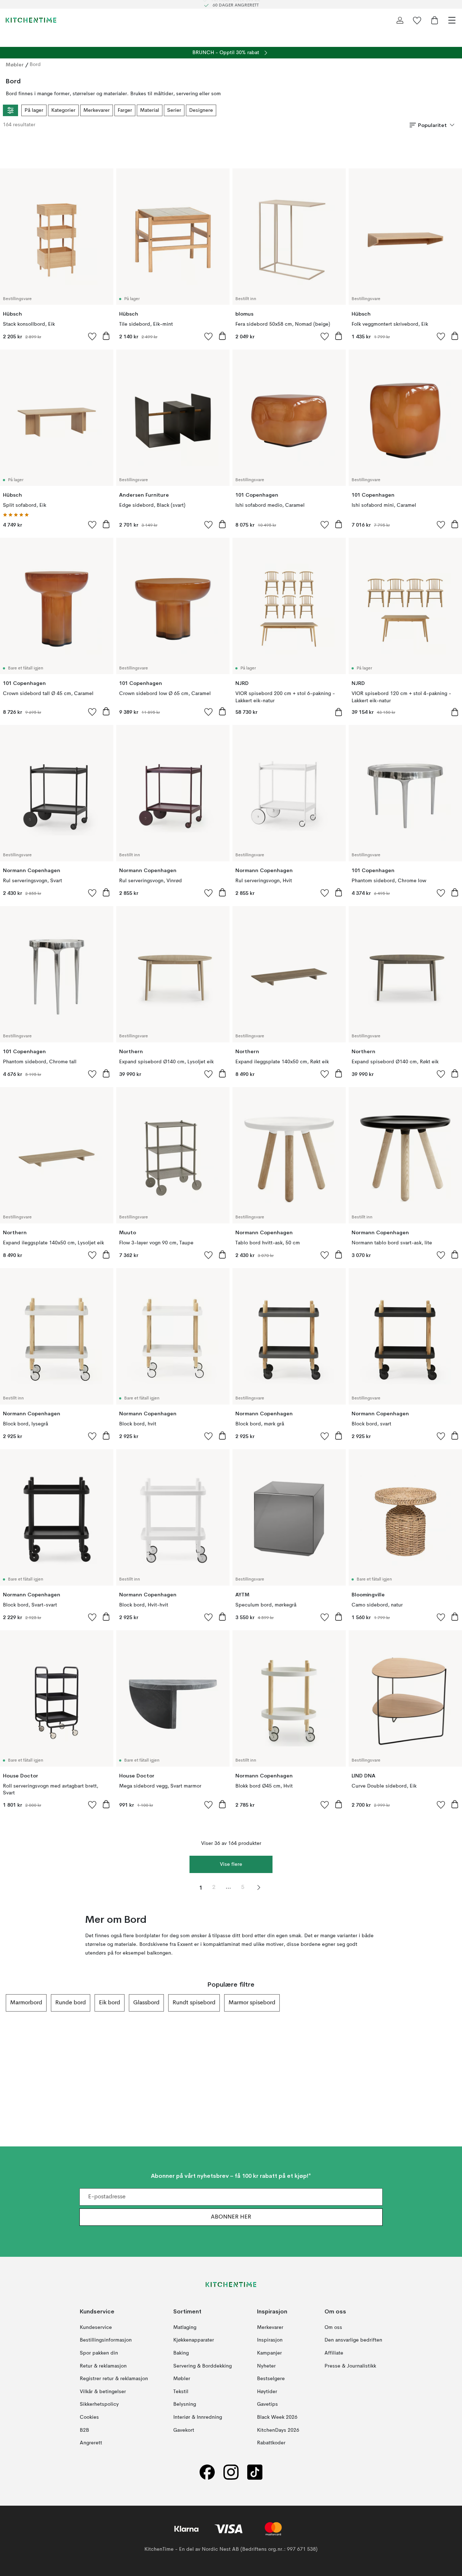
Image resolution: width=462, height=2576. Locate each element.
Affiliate (334, 2353)
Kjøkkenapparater (194, 2340)
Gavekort (184, 2430)
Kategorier (63, 110)
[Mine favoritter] (417, 20)
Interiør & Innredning (198, 2417)
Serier (174, 110)
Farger (125, 110)
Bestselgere (271, 2379)
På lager (34, 110)
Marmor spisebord (252, 2003)
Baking (181, 2353)
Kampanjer (269, 2353)
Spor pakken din (99, 2353)
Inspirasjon (270, 2340)
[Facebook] (207, 2472)
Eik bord (110, 2003)
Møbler (15, 65)
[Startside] (31, 20)
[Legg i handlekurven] (106, 336)
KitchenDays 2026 (278, 2430)
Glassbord (146, 2003)
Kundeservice (96, 2327)
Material (150, 110)
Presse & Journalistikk (350, 2366)
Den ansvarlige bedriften (353, 2340)
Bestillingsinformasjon (106, 2340)
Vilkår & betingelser (103, 2391)
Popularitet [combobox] (432, 125)
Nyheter (266, 2366)
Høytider (267, 2391)
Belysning (185, 2404)
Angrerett (91, 2443)
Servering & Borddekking (202, 2366)
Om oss (333, 2327)
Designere (201, 110)
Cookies (89, 2417)
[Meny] (452, 20)
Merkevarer (97, 110)
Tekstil (181, 2391)
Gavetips (267, 2404)
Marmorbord (26, 2003)
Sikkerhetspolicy (99, 2404)
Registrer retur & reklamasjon (114, 2379)
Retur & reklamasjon (103, 2366)
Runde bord (71, 2003)
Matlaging (185, 2327)
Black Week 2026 (277, 2417)
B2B (84, 2430)
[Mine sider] (400, 20)
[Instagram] (231, 2472)
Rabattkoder (271, 2443)
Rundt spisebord (194, 2003)
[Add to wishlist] (92, 336)
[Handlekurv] (435, 20)
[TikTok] (255, 2472)
